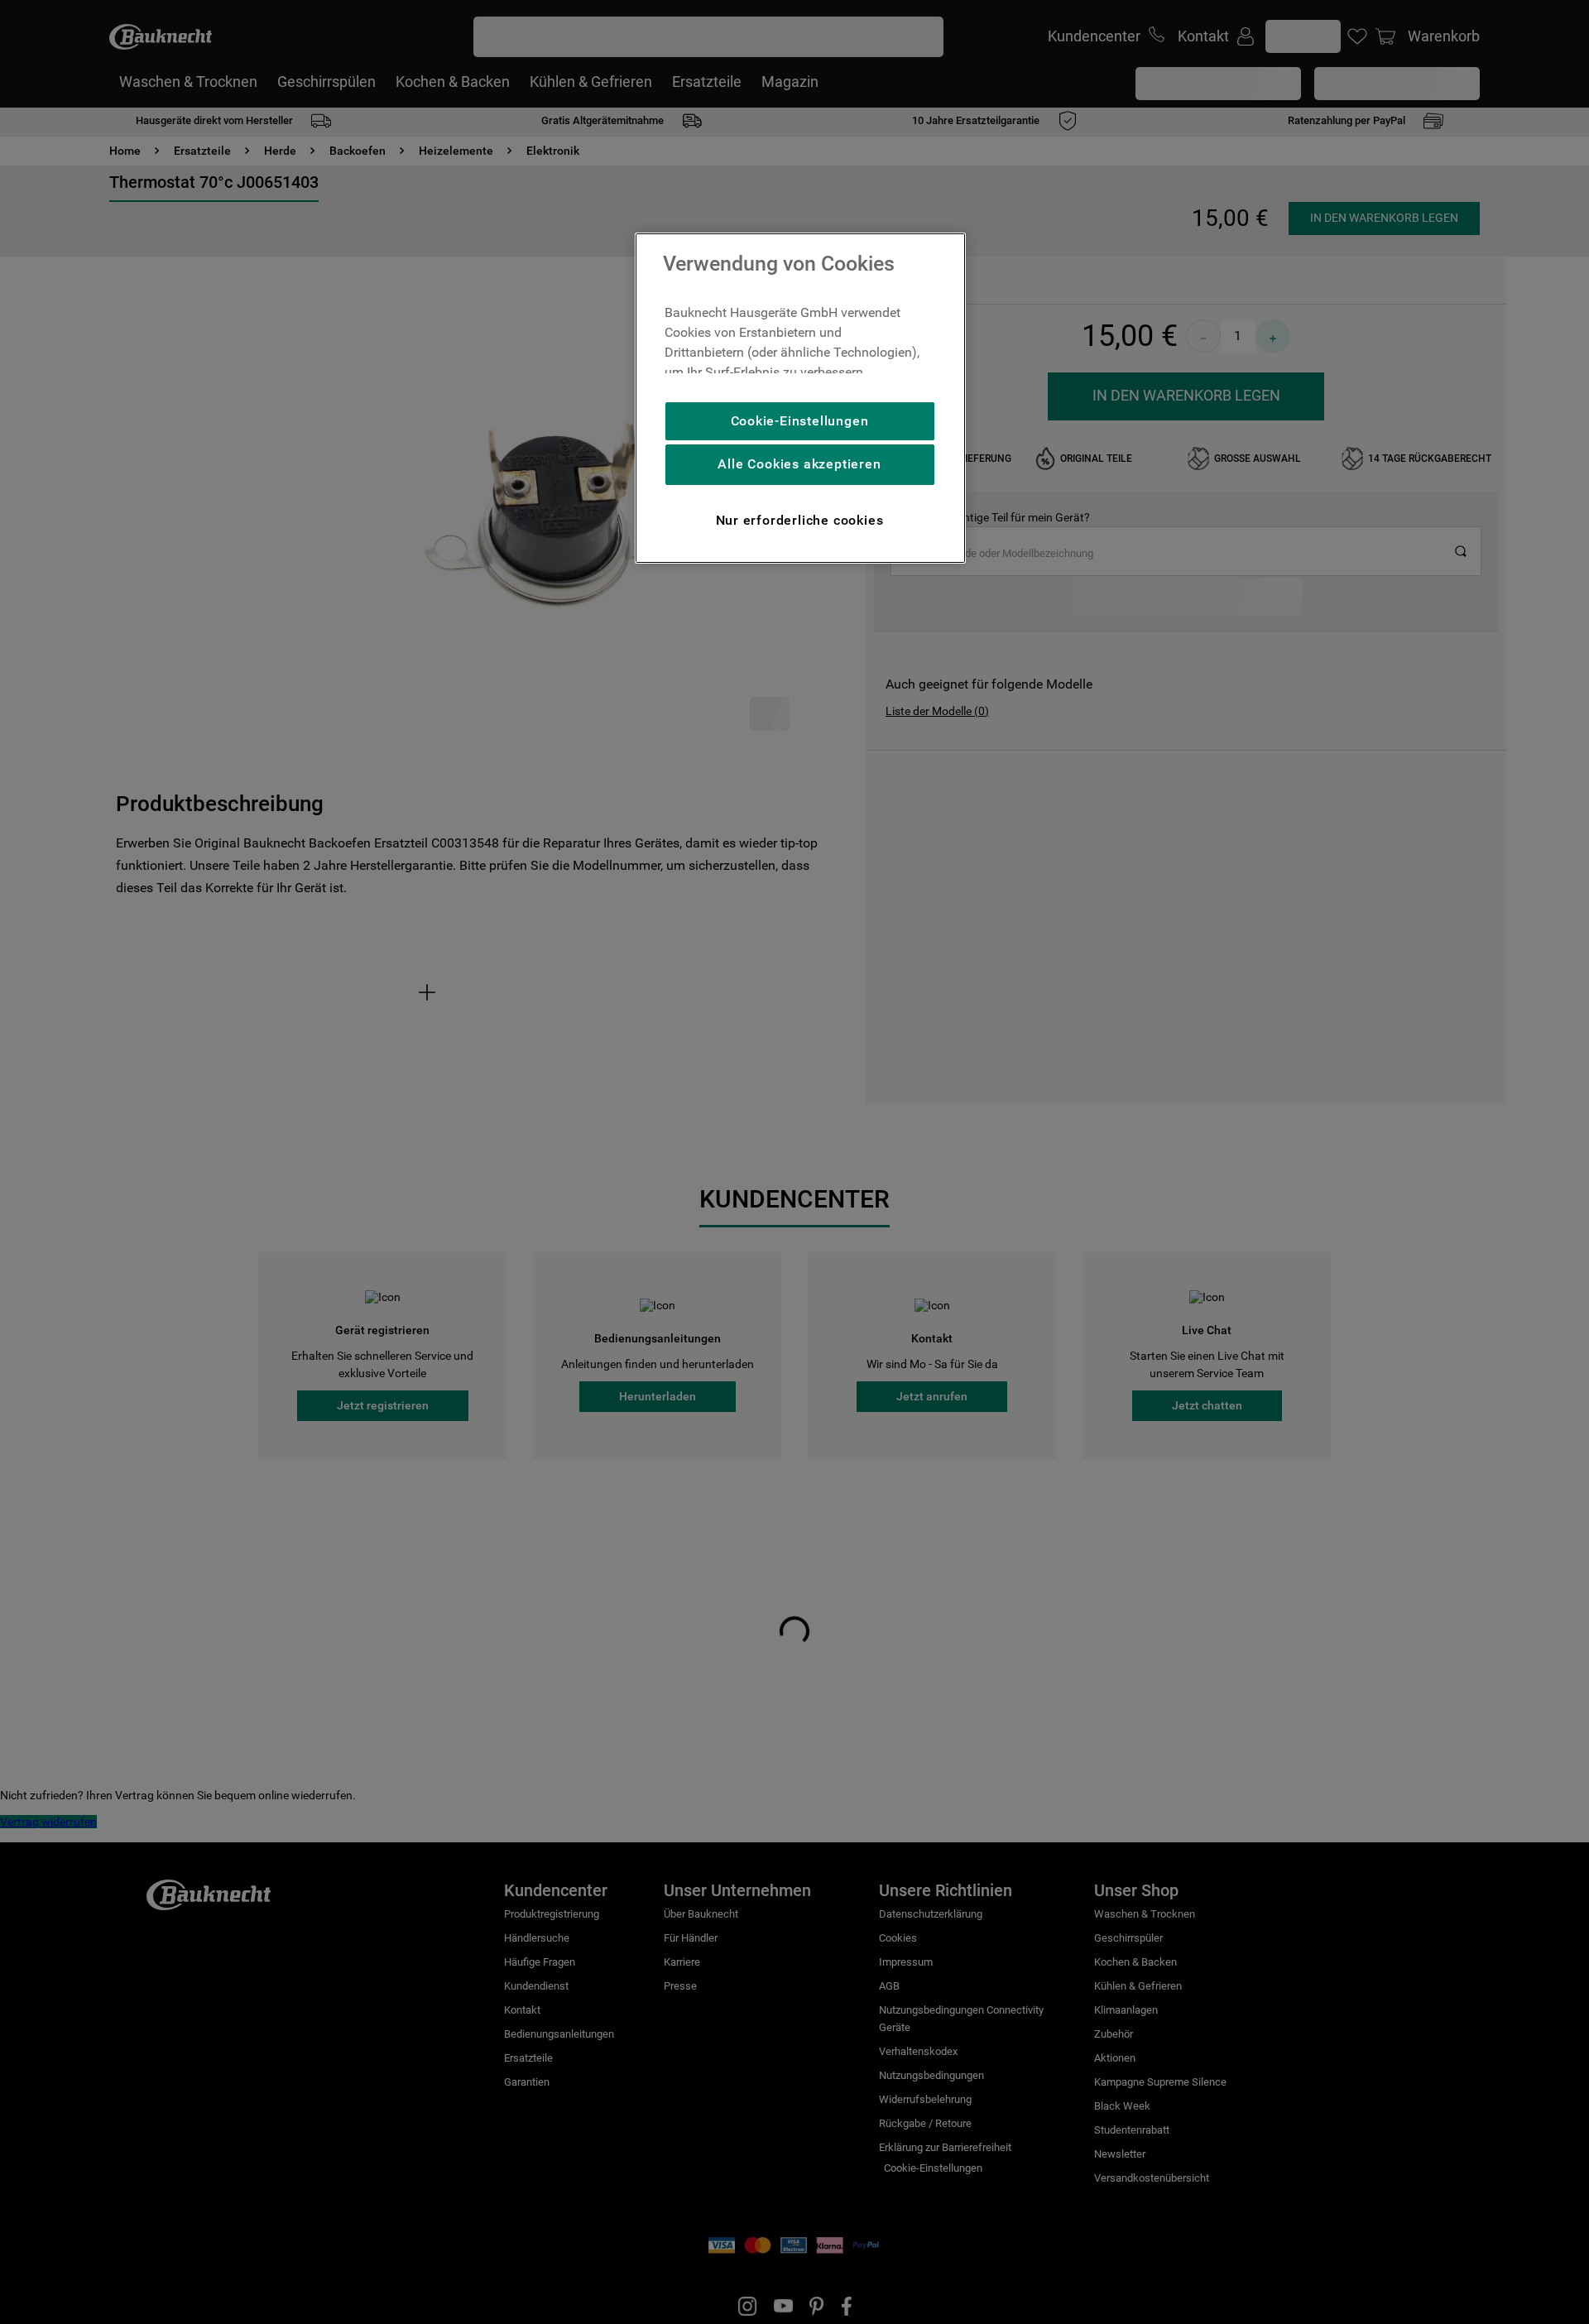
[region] (800, 398)
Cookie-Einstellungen (800, 421)
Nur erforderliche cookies (800, 520)
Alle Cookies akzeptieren (799, 464)
